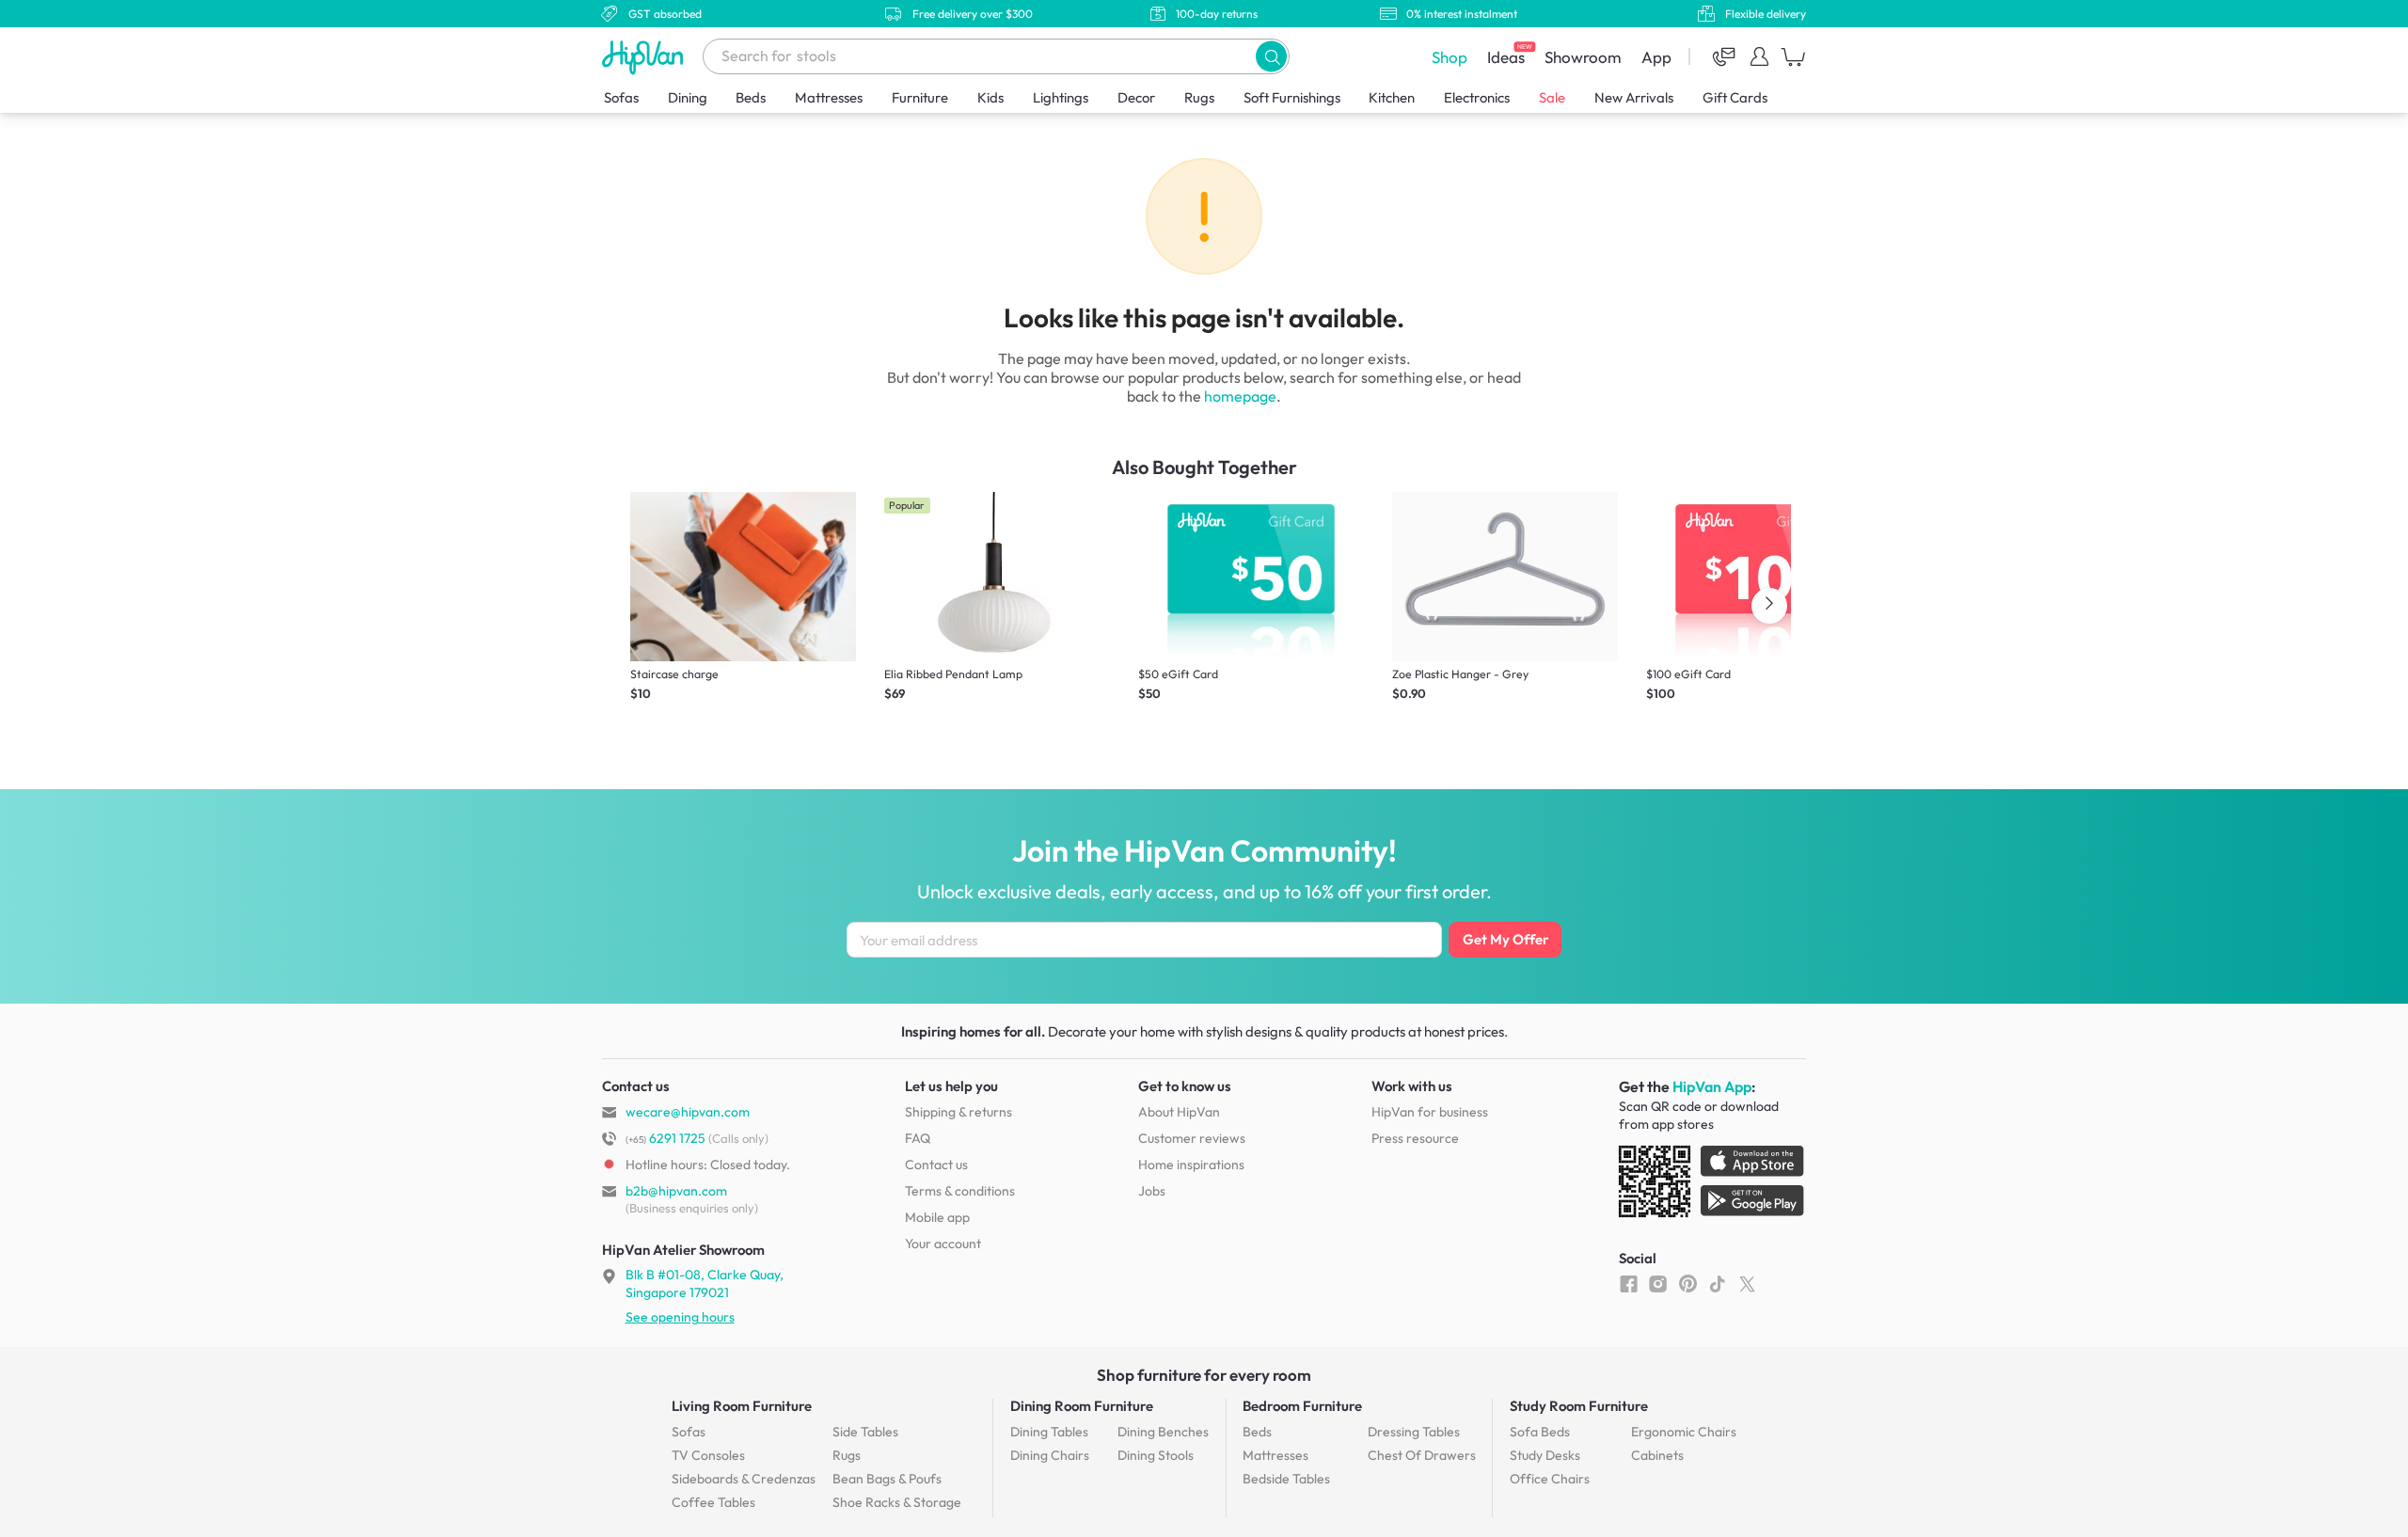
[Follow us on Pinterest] (1688, 1283)
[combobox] (996, 56)
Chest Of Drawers (1422, 1455)
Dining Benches (1163, 1432)
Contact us (936, 1165)
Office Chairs (1550, 1479)
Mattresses (829, 97)
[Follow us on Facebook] (1629, 1283)
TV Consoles (708, 1455)
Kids (990, 97)
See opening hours (680, 1317)
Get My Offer (1505, 939)
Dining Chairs (1050, 1455)
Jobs (1152, 1191)
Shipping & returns (958, 1112)
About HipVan (1179, 1112)
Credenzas (744, 1479)
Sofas (621, 97)
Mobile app (937, 1217)
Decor (1136, 97)
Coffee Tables (713, 1502)
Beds (751, 97)
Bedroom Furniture (1302, 1406)
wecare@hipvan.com (688, 1112)
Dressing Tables (1414, 1432)
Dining (688, 97)
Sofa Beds (1540, 1432)
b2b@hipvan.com (676, 1191)
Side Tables (865, 1432)
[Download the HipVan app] (1713, 1185)
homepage (1240, 396)
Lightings (1061, 97)
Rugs (1199, 97)
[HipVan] (644, 57)
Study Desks (1545, 1455)
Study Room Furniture (1579, 1406)
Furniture (920, 97)
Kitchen (1392, 97)
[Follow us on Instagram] (1658, 1283)
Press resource (1415, 1138)
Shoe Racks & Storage (897, 1502)
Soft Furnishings (1292, 97)
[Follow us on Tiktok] (1717, 1283)
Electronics (1477, 97)
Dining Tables (1049, 1432)
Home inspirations (1191, 1165)
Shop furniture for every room (1204, 1375)
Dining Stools (1156, 1455)
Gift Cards (1735, 97)
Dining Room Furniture (1082, 1406)
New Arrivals (1634, 97)
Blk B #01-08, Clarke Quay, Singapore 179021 (705, 1283)
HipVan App (1712, 1086)
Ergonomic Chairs (1684, 1432)
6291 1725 (665, 1138)
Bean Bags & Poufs (887, 1479)
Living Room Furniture (742, 1406)
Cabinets (1657, 1455)
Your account (943, 1244)
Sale (1552, 97)
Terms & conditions (960, 1191)
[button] (1271, 56)
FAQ (918, 1138)
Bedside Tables (1286, 1479)
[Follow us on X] (1747, 1283)
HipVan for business (1430, 1112)
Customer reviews (1192, 1138)
